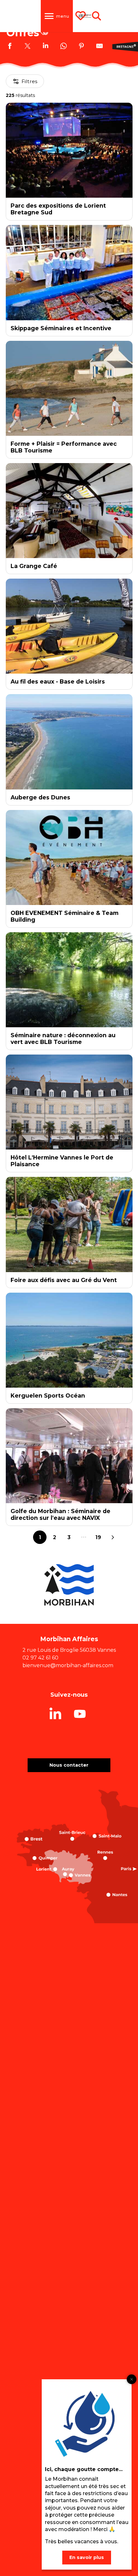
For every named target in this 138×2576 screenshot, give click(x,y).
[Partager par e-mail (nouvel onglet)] (99, 47)
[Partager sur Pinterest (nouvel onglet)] (82, 47)
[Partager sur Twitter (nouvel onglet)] (28, 47)
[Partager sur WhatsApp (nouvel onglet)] (64, 47)
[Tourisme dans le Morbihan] (85, 16)
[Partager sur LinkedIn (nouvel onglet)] (46, 47)
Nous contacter (69, 1765)
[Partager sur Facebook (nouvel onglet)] (10, 47)
